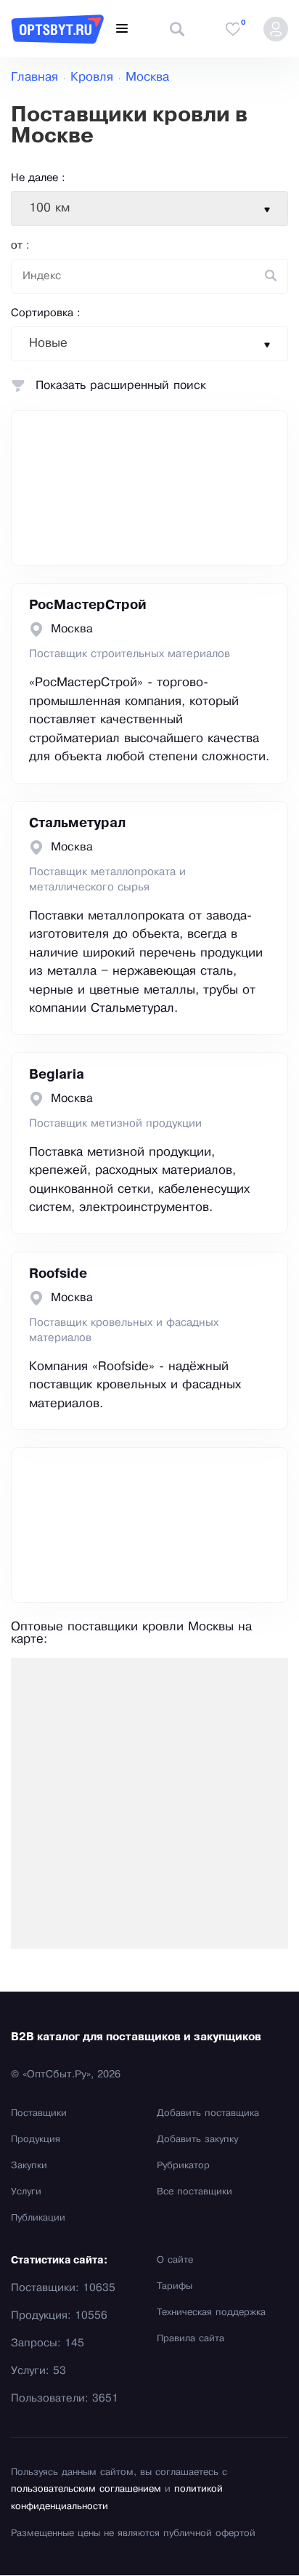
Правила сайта (191, 2339)
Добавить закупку (197, 2140)
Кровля (92, 77)
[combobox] (149, 209)
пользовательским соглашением (86, 2490)
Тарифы (175, 2287)
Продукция (36, 2140)
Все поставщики (194, 2192)
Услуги (26, 2192)
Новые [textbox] (48, 343)
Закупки (29, 2166)
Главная (34, 77)
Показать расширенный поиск (121, 386)
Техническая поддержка (211, 2313)
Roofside (58, 1274)
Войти (276, 29)
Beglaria (57, 1075)
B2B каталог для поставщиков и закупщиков (136, 2037)
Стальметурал (77, 824)
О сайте (175, 2261)
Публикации (38, 2218)
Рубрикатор (183, 2166)
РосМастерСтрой (88, 605)
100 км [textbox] (49, 208)
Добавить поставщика (208, 2114)
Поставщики (39, 2114)
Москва (147, 77)
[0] (233, 29)
